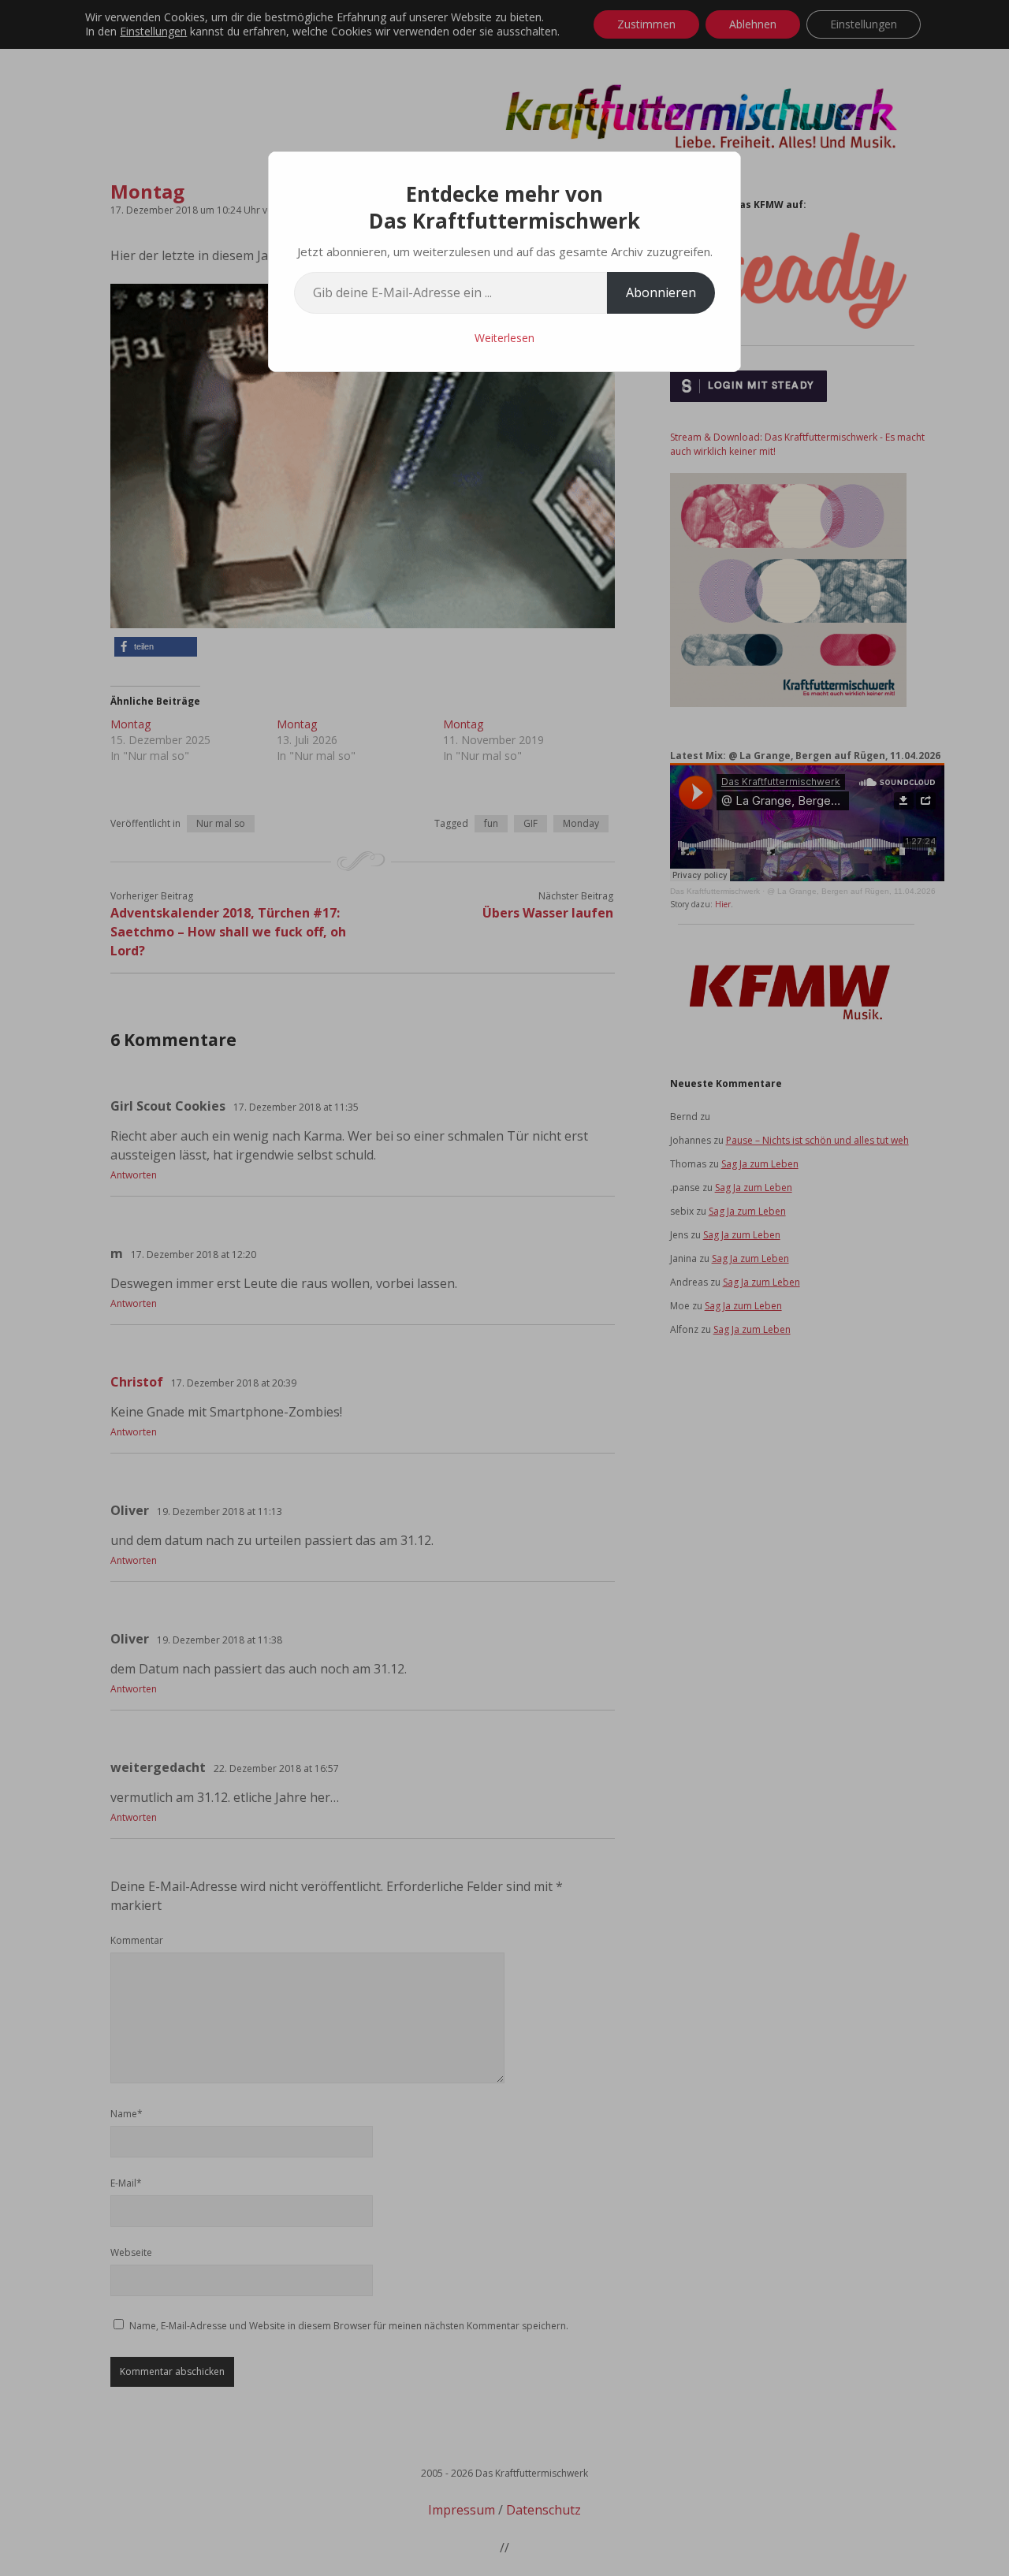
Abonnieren (661, 292)
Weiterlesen (504, 338)
